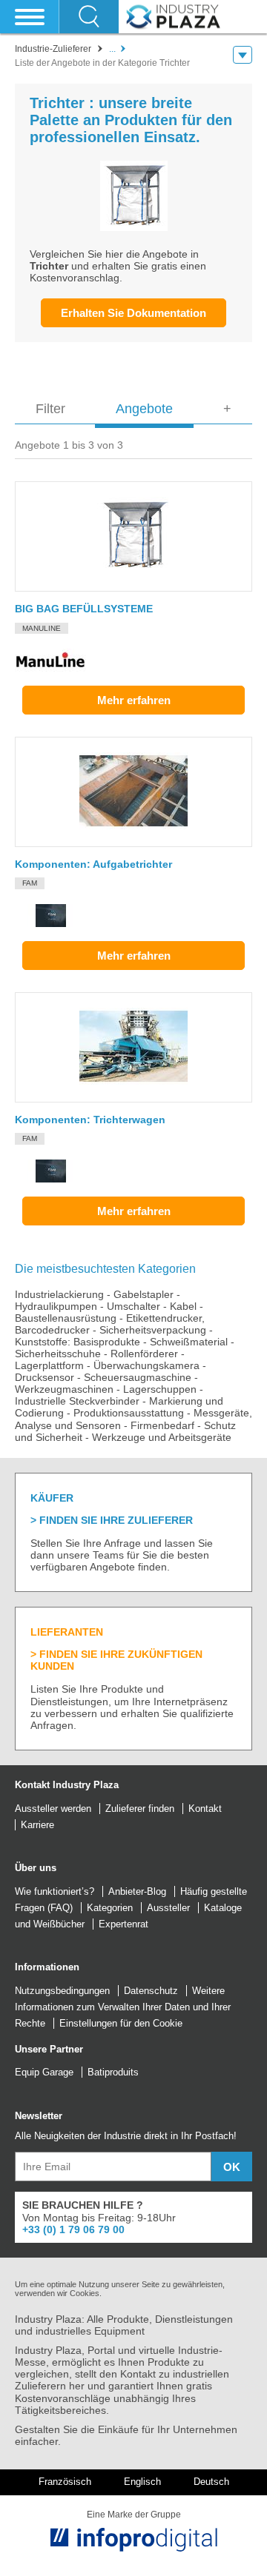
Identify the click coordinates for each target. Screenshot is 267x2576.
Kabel (183, 1306)
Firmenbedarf (162, 1425)
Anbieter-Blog (137, 1891)
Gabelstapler (144, 1294)
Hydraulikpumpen (56, 1306)
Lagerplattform (49, 1365)
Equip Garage (44, 2072)
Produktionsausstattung (129, 1413)
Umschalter (133, 1306)
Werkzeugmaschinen (64, 1389)
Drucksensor (44, 1377)
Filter (50, 409)
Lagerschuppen (160, 1389)
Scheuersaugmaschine (138, 1377)
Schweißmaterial (189, 1342)
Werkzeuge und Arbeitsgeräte (162, 1437)
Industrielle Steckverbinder (77, 1401)
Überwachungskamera (146, 1365)
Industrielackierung (59, 1294)
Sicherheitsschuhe (58, 1354)
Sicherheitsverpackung (153, 1330)
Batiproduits (113, 2072)
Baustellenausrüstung (66, 1318)
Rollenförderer (144, 1354)
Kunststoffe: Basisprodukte (78, 1342)
